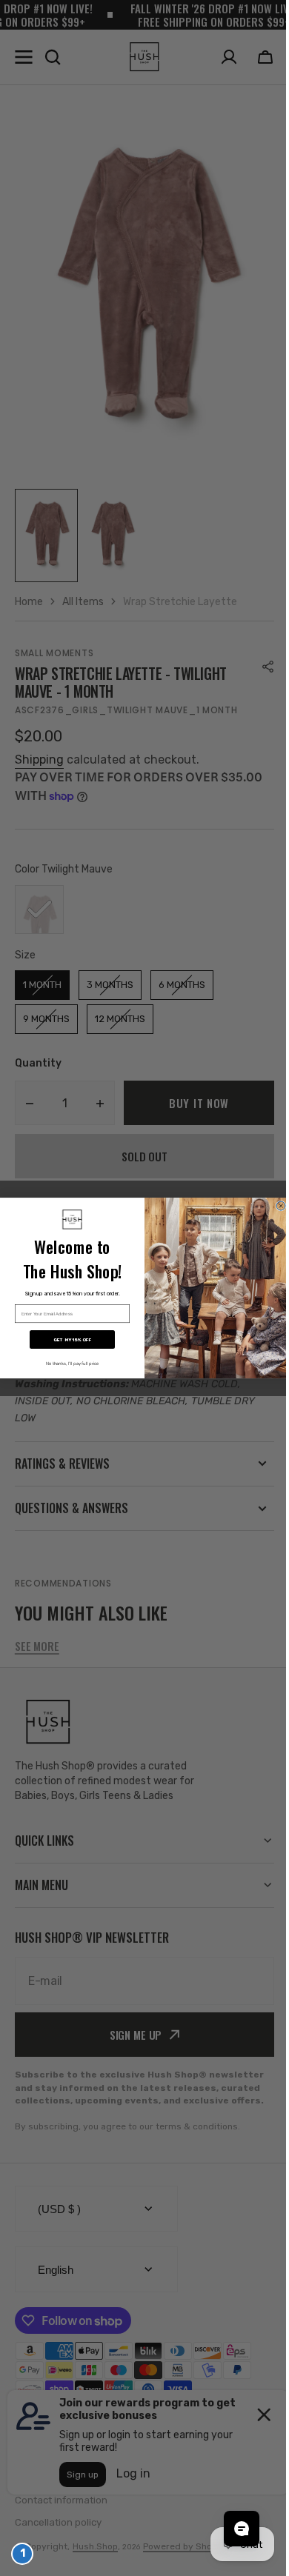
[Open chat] (230, 2529)
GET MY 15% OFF (67, 1339)
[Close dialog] (276, 1206)
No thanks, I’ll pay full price (67, 1364)
